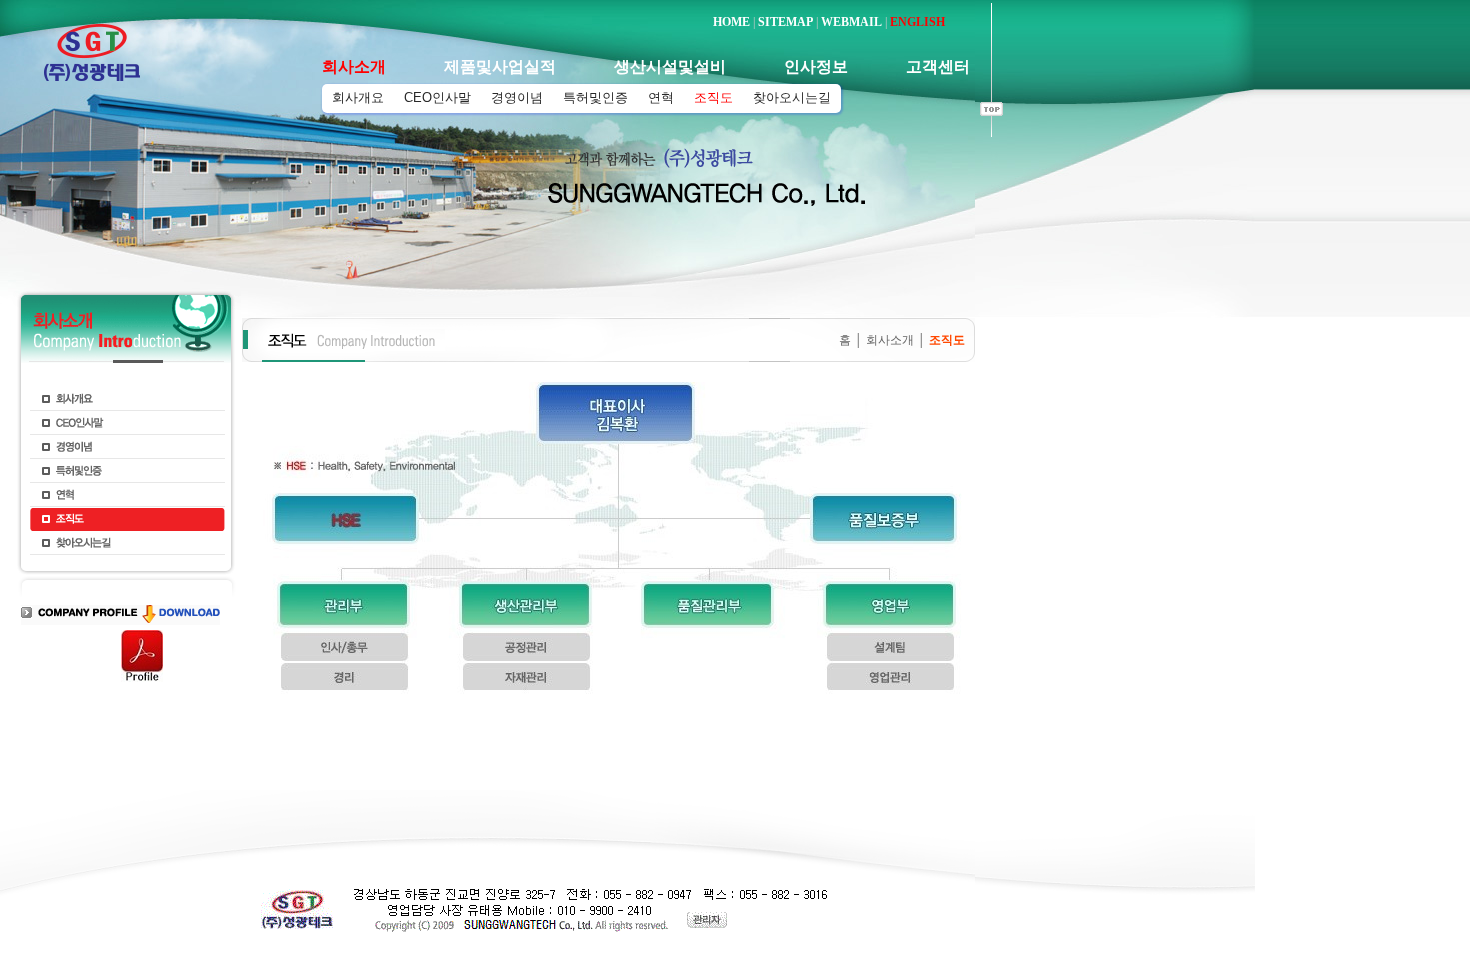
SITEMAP (785, 22)
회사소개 (890, 340)
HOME (731, 22)
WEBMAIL (851, 22)
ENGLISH (917, 22)
